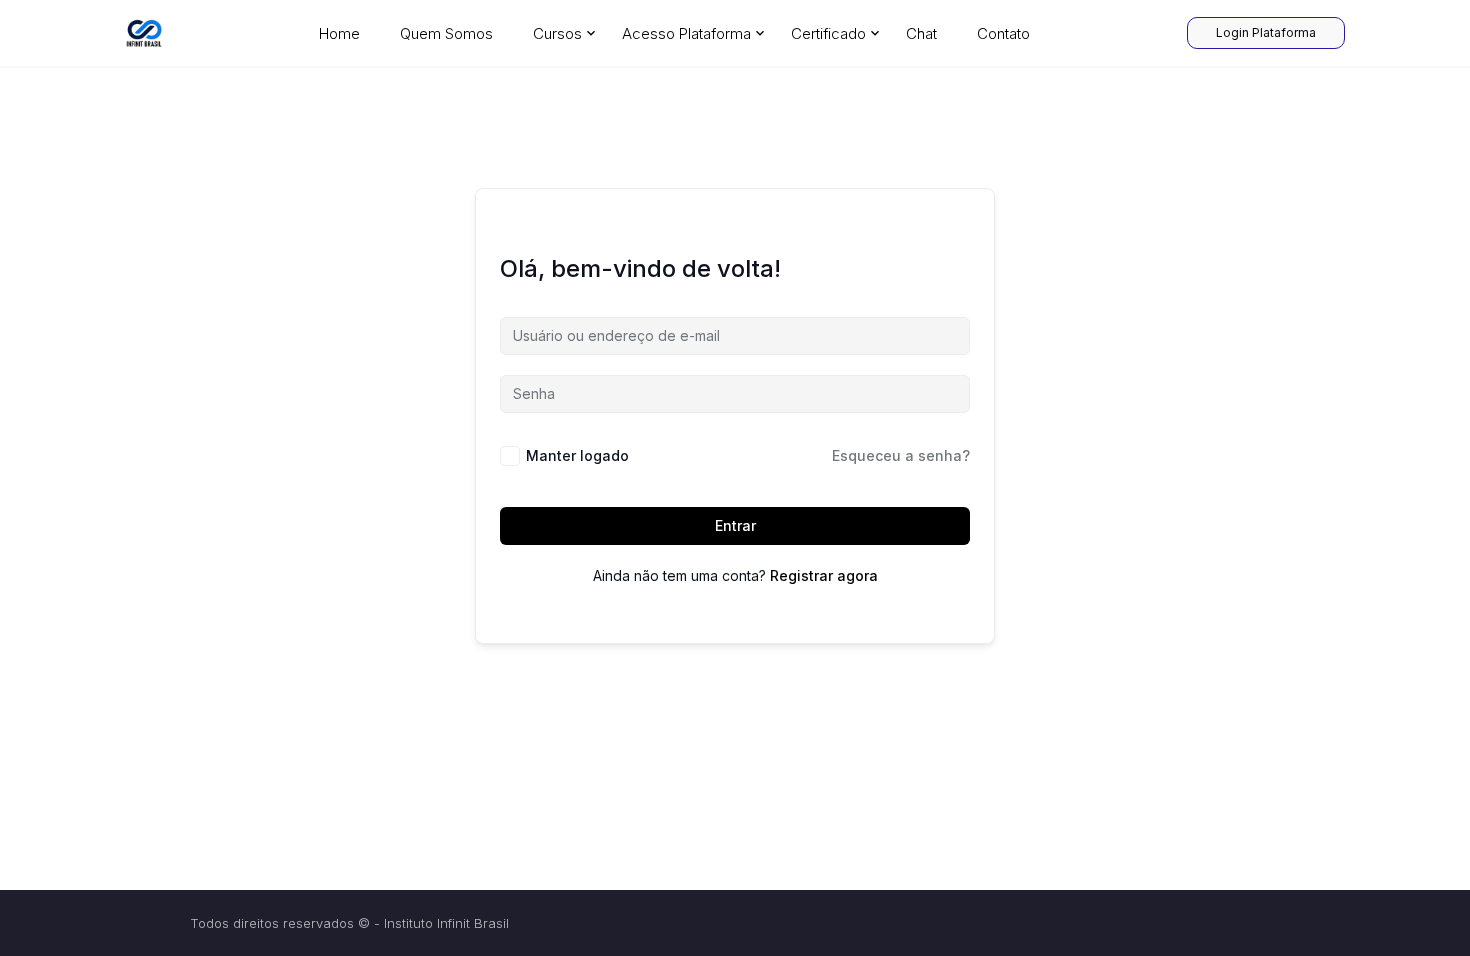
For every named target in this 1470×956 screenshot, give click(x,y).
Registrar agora (824, 575)
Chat (921, 33)
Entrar (735, 525)
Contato (1003, 33)
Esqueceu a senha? (901, 455)
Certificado (828, 33)
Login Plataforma (1266, 32)
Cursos (557, 33)
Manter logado (577, 455)
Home (339, 33)
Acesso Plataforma (686, 33)
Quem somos (446, 33)
